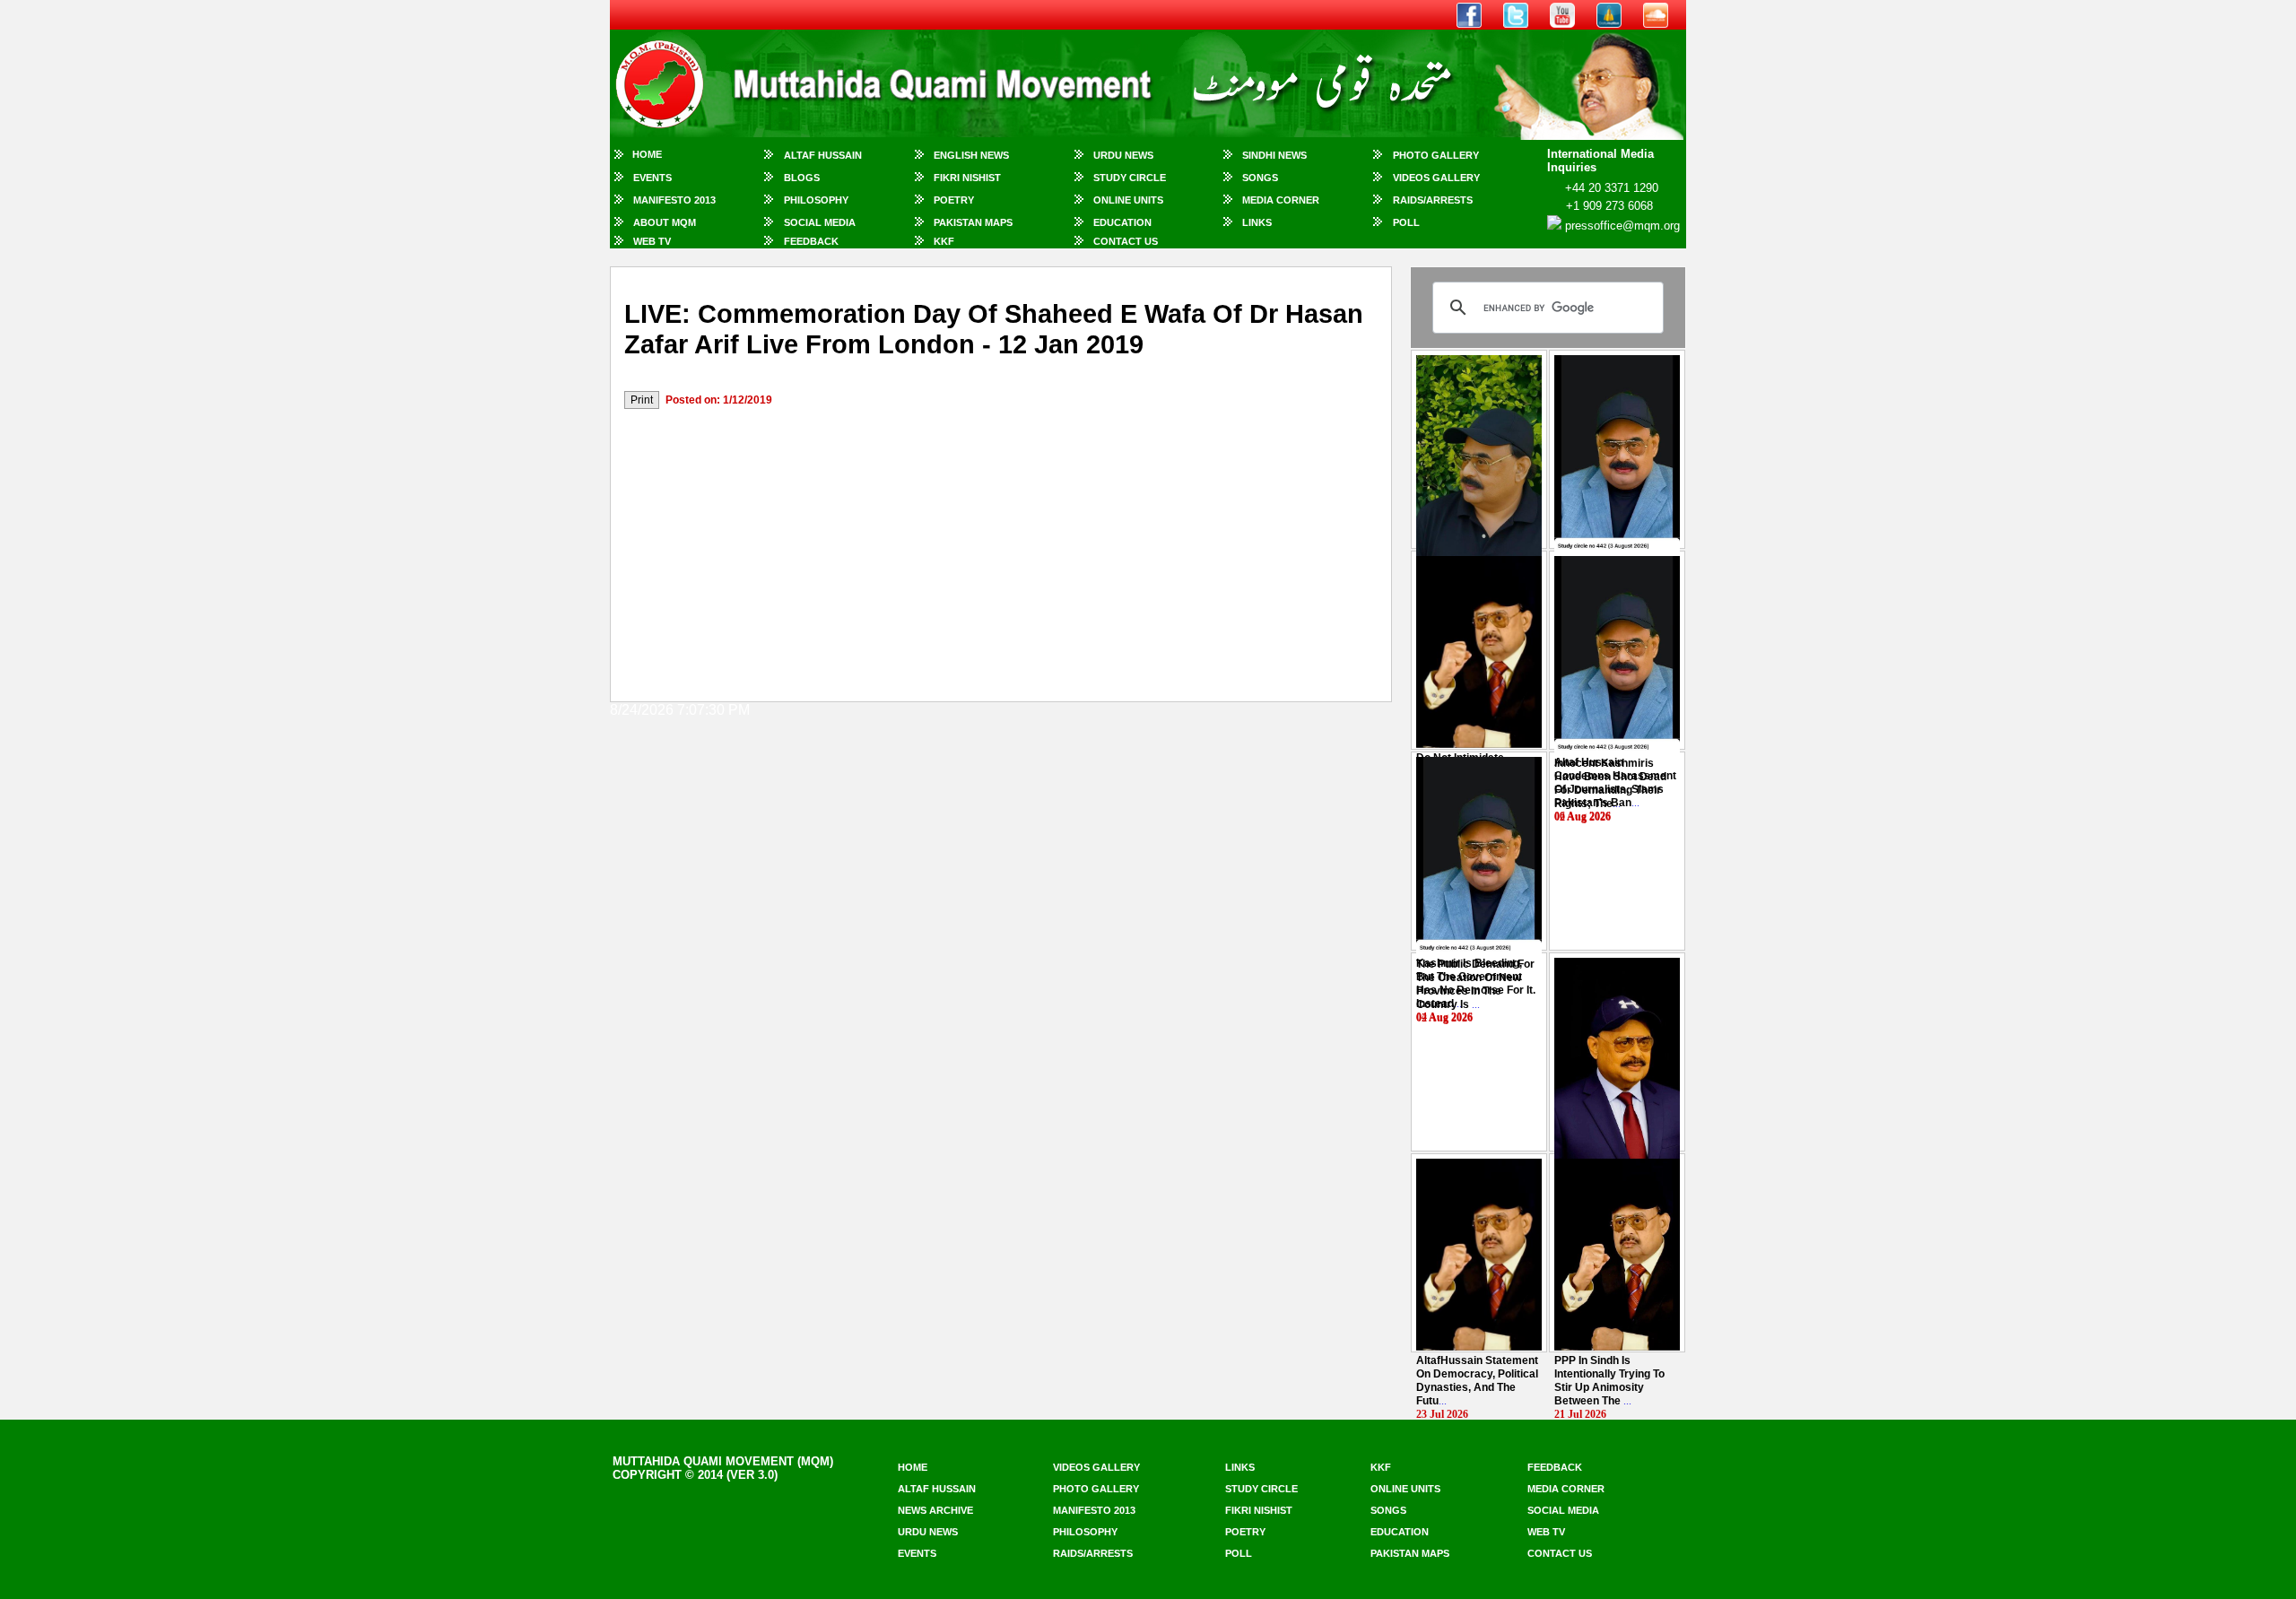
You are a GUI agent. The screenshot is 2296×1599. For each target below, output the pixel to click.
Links (1257, 222)
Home (647, 154)
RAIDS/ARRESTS (1433, 200)
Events (652, 178)
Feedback (811, 241)
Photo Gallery (1436, 155)
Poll (1406, 222)
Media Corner (1281, 200)
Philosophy (816, 200)
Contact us (1560, 1553)
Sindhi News (1274, 155)
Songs (1260, 178)
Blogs (802, 178)
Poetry (954, 200)
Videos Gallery (1436, 178)
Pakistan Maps (973, 222)
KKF (944, 241)
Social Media (820, 222)
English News (971, 155)
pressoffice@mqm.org (1622, 226)
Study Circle (1130, 178)
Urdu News (1123, 155)
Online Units (1128, 200)
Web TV (652, 241)
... (1610, 783)
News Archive (935, 1510)
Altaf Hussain (823, 155)
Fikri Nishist (967, 178)
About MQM (665, 222)
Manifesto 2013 (674, 200)
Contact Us (1126, 241)
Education (1122, 222)
